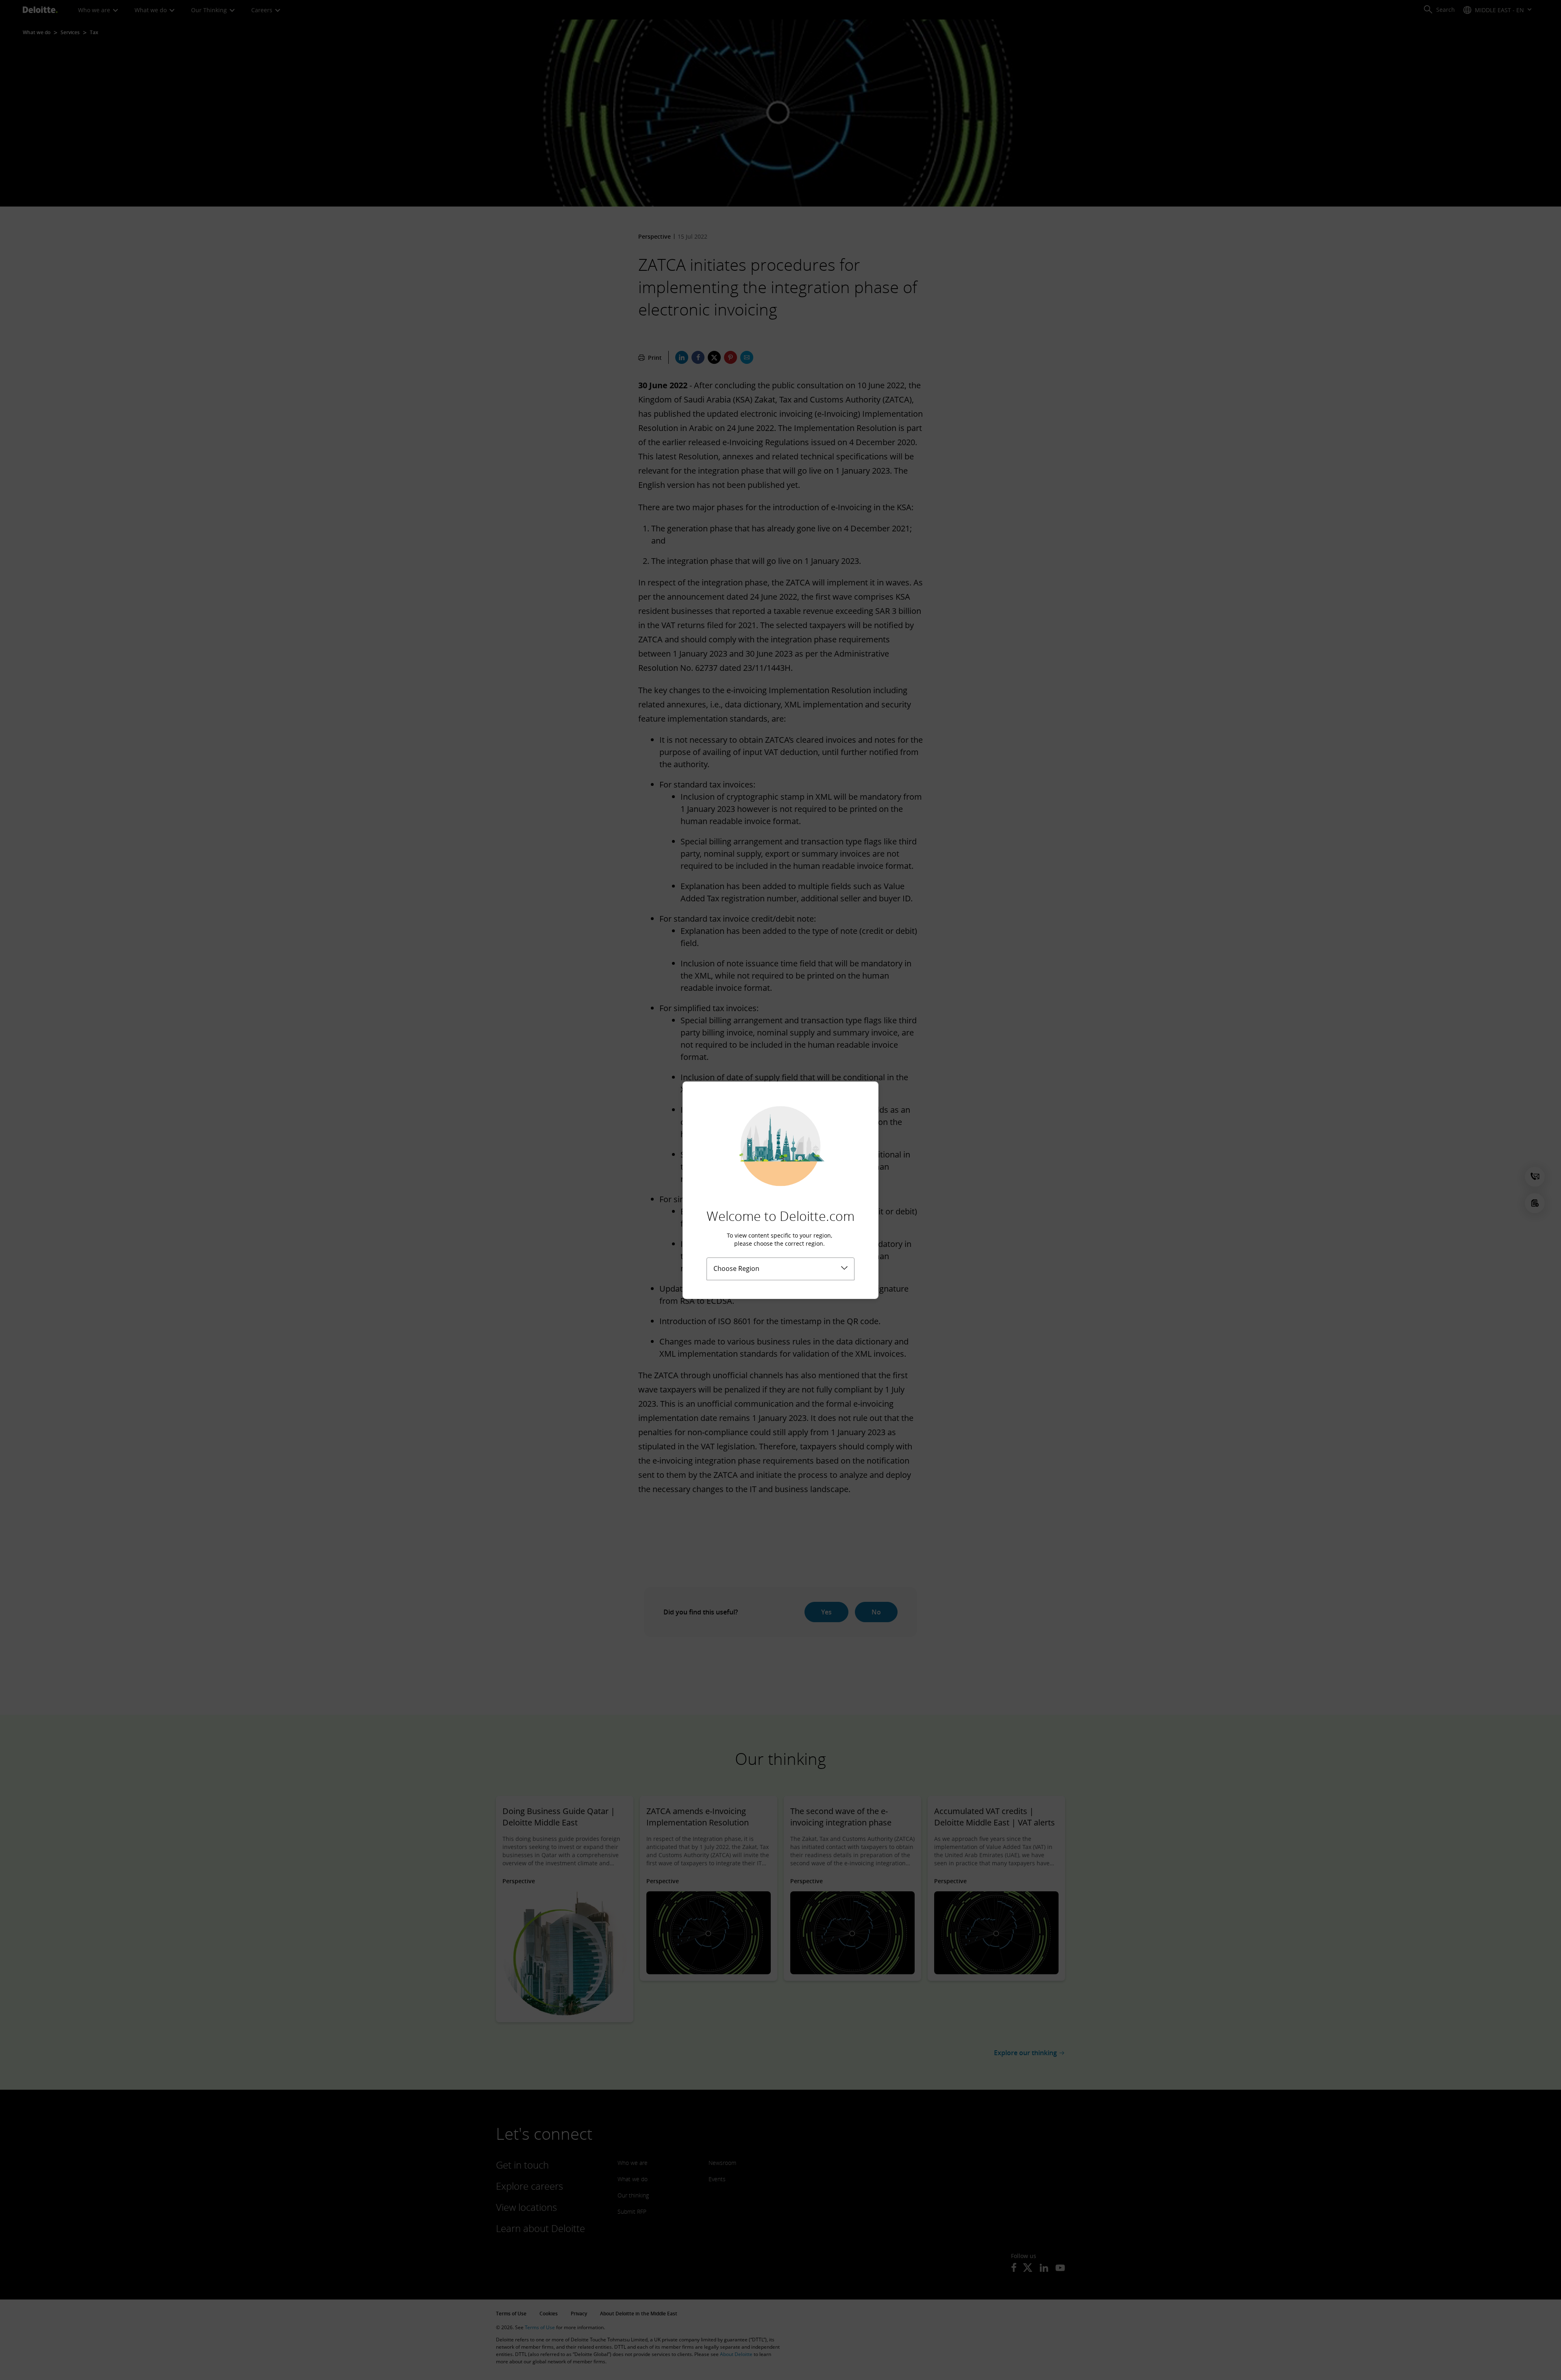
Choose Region (736, 1268)
